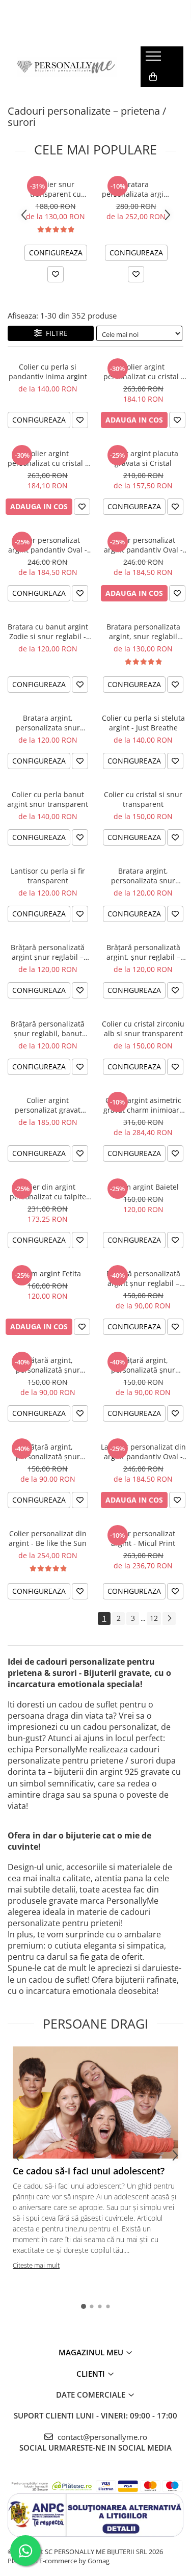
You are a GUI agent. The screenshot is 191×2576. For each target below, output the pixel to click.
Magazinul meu (92, 2352)
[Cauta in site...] (152, 97)
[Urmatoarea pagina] (169, 1619)
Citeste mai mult (36, 2265)
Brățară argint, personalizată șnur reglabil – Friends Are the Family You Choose (48, 1365)
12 (154, 1618)
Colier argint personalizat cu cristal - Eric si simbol (48, 458)
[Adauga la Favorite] (56, 274)
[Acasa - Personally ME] (66, 67)
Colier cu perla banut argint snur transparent (48, 799)
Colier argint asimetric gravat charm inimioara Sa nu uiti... (143, 1105)
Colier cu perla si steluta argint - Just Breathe (143, 723)
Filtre (55, 333)
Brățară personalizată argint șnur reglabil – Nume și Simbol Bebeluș (143, 1278)
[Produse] (155, 59)
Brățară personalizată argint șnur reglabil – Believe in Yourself (48, 952)
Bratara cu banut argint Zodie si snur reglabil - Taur (48, 632)
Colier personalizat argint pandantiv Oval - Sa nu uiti (143, 545)
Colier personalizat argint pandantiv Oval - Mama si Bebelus (48, 545)
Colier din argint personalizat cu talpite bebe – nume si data (48, 1192)
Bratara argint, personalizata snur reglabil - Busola (143, 876)
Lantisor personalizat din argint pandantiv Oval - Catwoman (143, 1452)
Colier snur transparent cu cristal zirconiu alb (56, 189)
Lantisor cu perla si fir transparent (48, 876)
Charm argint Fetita (48, 1273)
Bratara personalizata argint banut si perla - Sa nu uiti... (136, 189)
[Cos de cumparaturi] (153, 77)
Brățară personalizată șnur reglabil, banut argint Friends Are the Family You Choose (48, 1029)
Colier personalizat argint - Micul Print (143, 1538)
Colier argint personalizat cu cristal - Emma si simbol (143, 372)
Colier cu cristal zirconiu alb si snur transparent (143, 1029)
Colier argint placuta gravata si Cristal (143, 458)
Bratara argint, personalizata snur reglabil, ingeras (48, 723)
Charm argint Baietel (143, 1187)
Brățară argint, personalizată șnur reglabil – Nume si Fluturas (143, 1365)
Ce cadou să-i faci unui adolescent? (89, 2171)
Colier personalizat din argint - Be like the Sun (48, 1538)
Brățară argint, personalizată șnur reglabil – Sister (48, 1452)
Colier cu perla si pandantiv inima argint (48, 372)
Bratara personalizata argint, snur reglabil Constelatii (143, 632)
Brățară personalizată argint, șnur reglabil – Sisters (143, 952)
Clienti (92, 2374)
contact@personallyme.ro (101, 2437)
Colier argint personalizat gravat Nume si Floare (48, 1105)
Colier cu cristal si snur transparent (143, 799)
